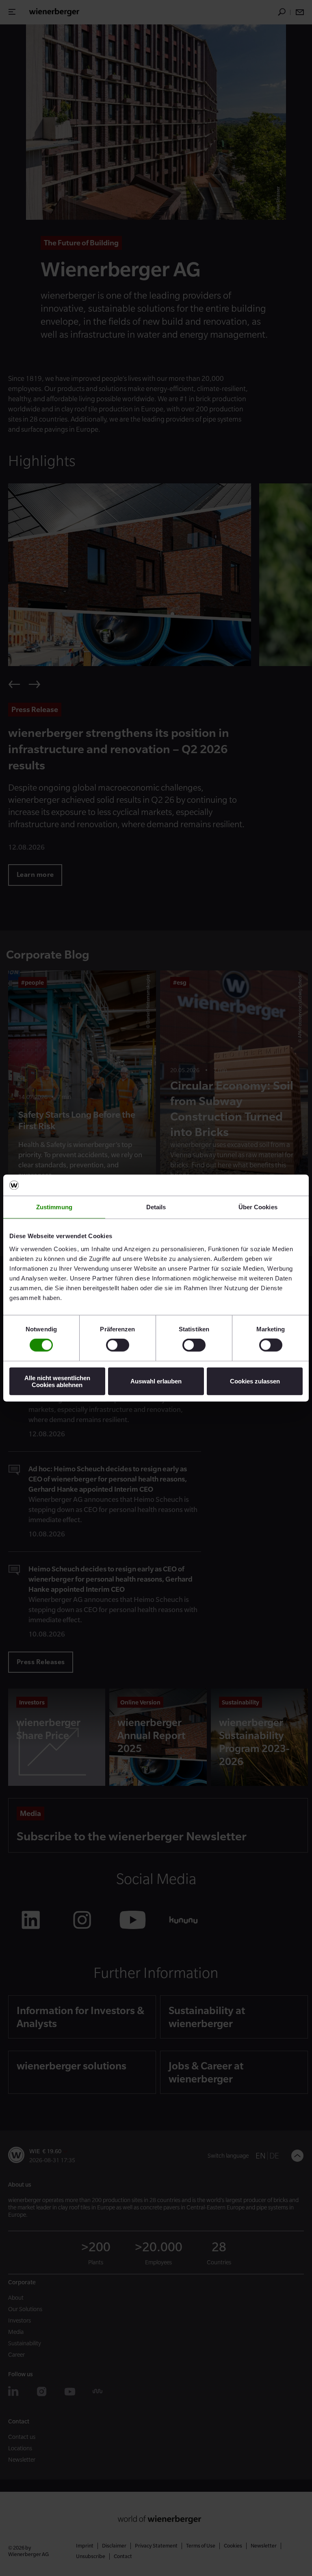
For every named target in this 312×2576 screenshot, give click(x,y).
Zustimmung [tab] (54, 1207)
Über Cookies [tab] (258, 1207)
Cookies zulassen (255, 1381)
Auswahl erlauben (156, 1381)
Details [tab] (156, 1207)
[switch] (118, 1345)
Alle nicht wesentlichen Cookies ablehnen (57, 1381)
